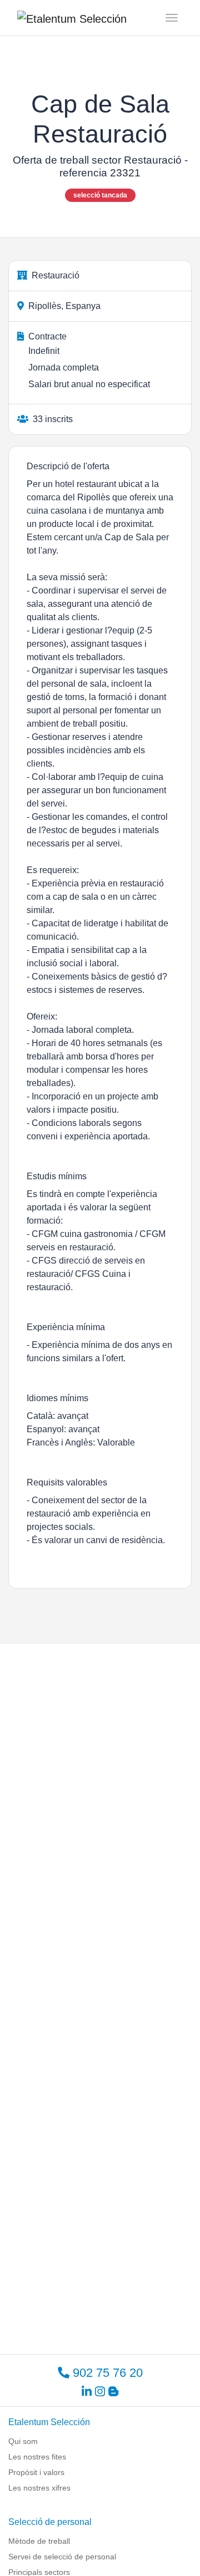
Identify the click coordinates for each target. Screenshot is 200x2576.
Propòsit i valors (36, 2472)
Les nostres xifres (39, 2488)
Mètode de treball (39, 2541)
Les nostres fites (37, 2457)
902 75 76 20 (106, 2373)
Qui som (23, 2441)
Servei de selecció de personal (62, 2557)
